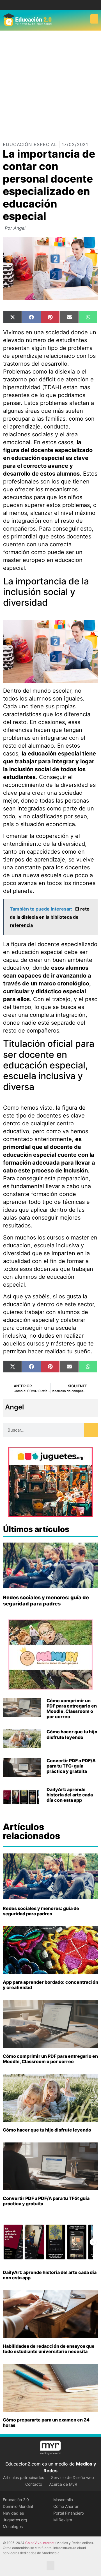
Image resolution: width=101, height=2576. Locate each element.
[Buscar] (91, 1430)
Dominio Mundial (18, 2506)
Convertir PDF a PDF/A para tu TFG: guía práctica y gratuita (71, 1766)
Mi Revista (63, 2520)
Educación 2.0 (16, 2500)
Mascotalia (63, 2500)
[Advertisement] (50, 84)
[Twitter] (55, 5)
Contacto (34, 2484)
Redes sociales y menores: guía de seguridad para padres (46, 1601)
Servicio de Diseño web (73, 2477)
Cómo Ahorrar (66, 2506)
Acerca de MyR (63, 2484)
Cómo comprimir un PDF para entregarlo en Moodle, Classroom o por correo (72, 1709)
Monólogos (13, 2527)
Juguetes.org (15, 2520)
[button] (94, 19)
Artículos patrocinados (24, 2477)
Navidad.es (13, 2513)
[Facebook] (46, 5)
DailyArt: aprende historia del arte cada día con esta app (70, 1795)
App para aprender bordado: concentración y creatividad (50, 1985)
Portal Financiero (69, 2513)
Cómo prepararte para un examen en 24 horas (46, 2422)
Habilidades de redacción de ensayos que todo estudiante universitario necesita (49, 2349)
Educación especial (30, 144)
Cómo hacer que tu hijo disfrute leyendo (72, 1734)
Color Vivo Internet (40, 2543)
